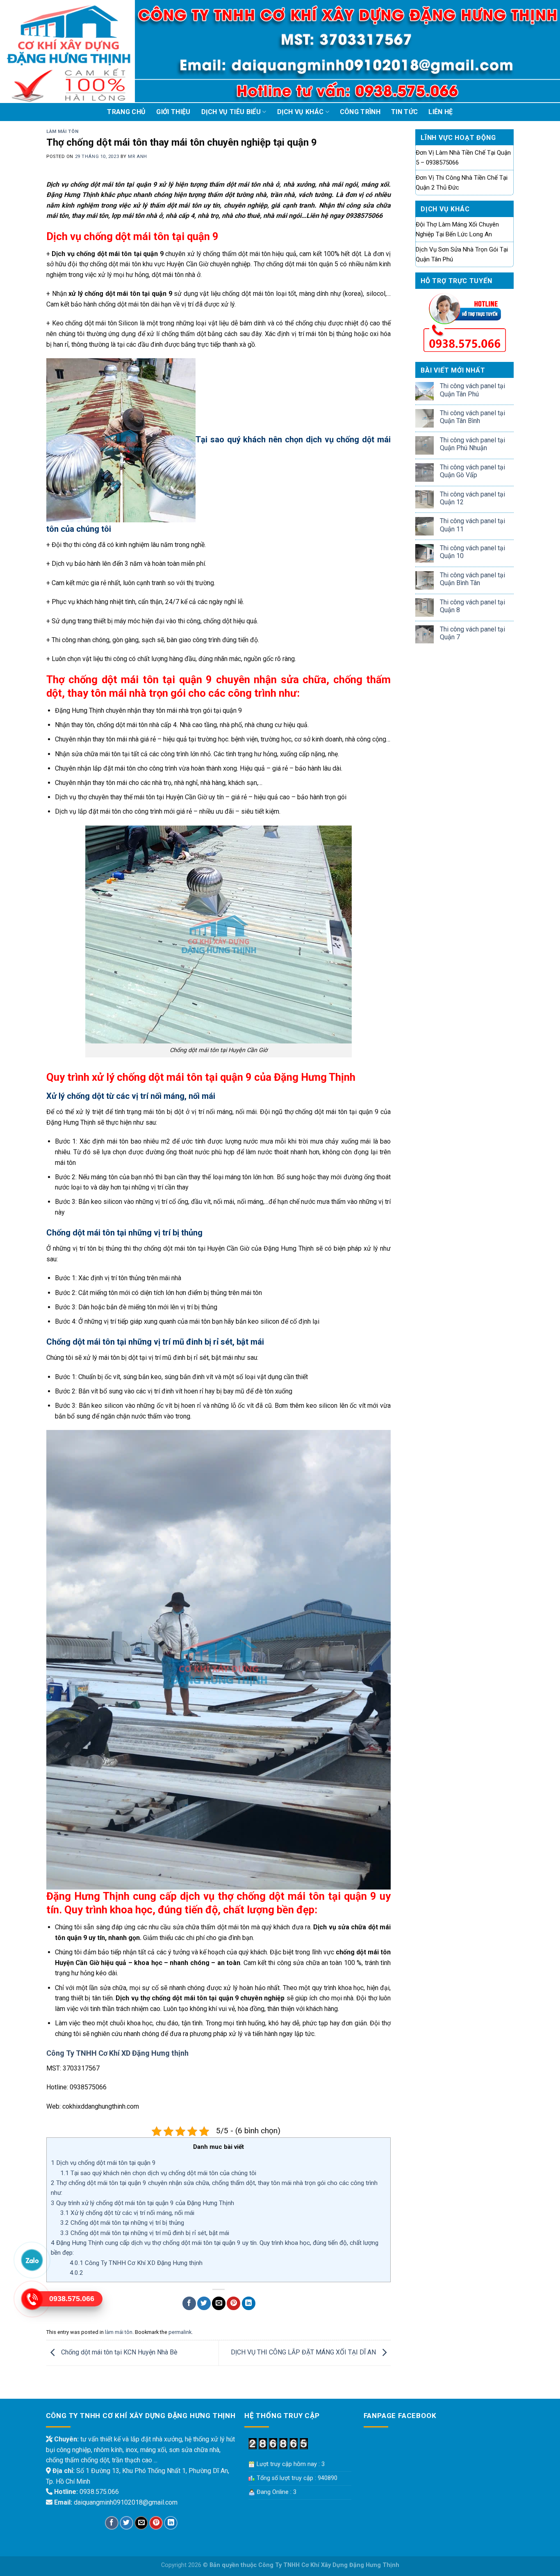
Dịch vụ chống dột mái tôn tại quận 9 (103, 2163)
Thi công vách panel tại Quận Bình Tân (472, 579)
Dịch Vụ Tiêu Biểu (231, 112)
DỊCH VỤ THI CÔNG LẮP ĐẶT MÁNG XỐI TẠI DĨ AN (304, 2352)
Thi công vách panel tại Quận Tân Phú (472, 390)
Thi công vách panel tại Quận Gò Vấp (472, 471)
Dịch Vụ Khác (300, 112)
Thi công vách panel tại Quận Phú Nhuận (472, 444)
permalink (180, 2332)
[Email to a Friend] (219, 2303)
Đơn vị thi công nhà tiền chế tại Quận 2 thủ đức (462, 183)
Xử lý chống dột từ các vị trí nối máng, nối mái (127, 2213)
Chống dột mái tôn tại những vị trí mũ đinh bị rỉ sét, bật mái (146, 2233)
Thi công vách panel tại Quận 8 (472, 606)
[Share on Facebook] (189, 2303)
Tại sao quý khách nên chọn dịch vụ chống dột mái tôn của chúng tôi (158, 2173)
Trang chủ (126, 112)
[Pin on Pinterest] (233, 2303)
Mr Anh (137, 157)
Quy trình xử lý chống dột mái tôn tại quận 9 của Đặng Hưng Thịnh (143, 2203)
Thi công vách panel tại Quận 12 (472, 498)
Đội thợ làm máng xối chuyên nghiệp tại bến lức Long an (457, 229)
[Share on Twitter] (204, 2303)
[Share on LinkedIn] (249, 2303)
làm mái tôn (62, 132)
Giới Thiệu (173, 112)
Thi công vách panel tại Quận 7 (472, 633)
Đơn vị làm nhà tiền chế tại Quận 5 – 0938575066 (463, 158)
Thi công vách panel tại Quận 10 (472, 552)
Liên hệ (440, 112)
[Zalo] (32, 2260)
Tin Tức (404, 112)
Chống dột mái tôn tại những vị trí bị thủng (122, 2223)
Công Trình (360, 112)
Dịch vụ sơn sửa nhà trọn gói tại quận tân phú (462, 254)
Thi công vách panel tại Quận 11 (472, 525)
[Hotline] (32, 2299)
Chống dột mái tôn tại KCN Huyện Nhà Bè (118, 2352)
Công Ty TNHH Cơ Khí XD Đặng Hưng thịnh (117, 2053)
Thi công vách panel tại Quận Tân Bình (472, 417)
